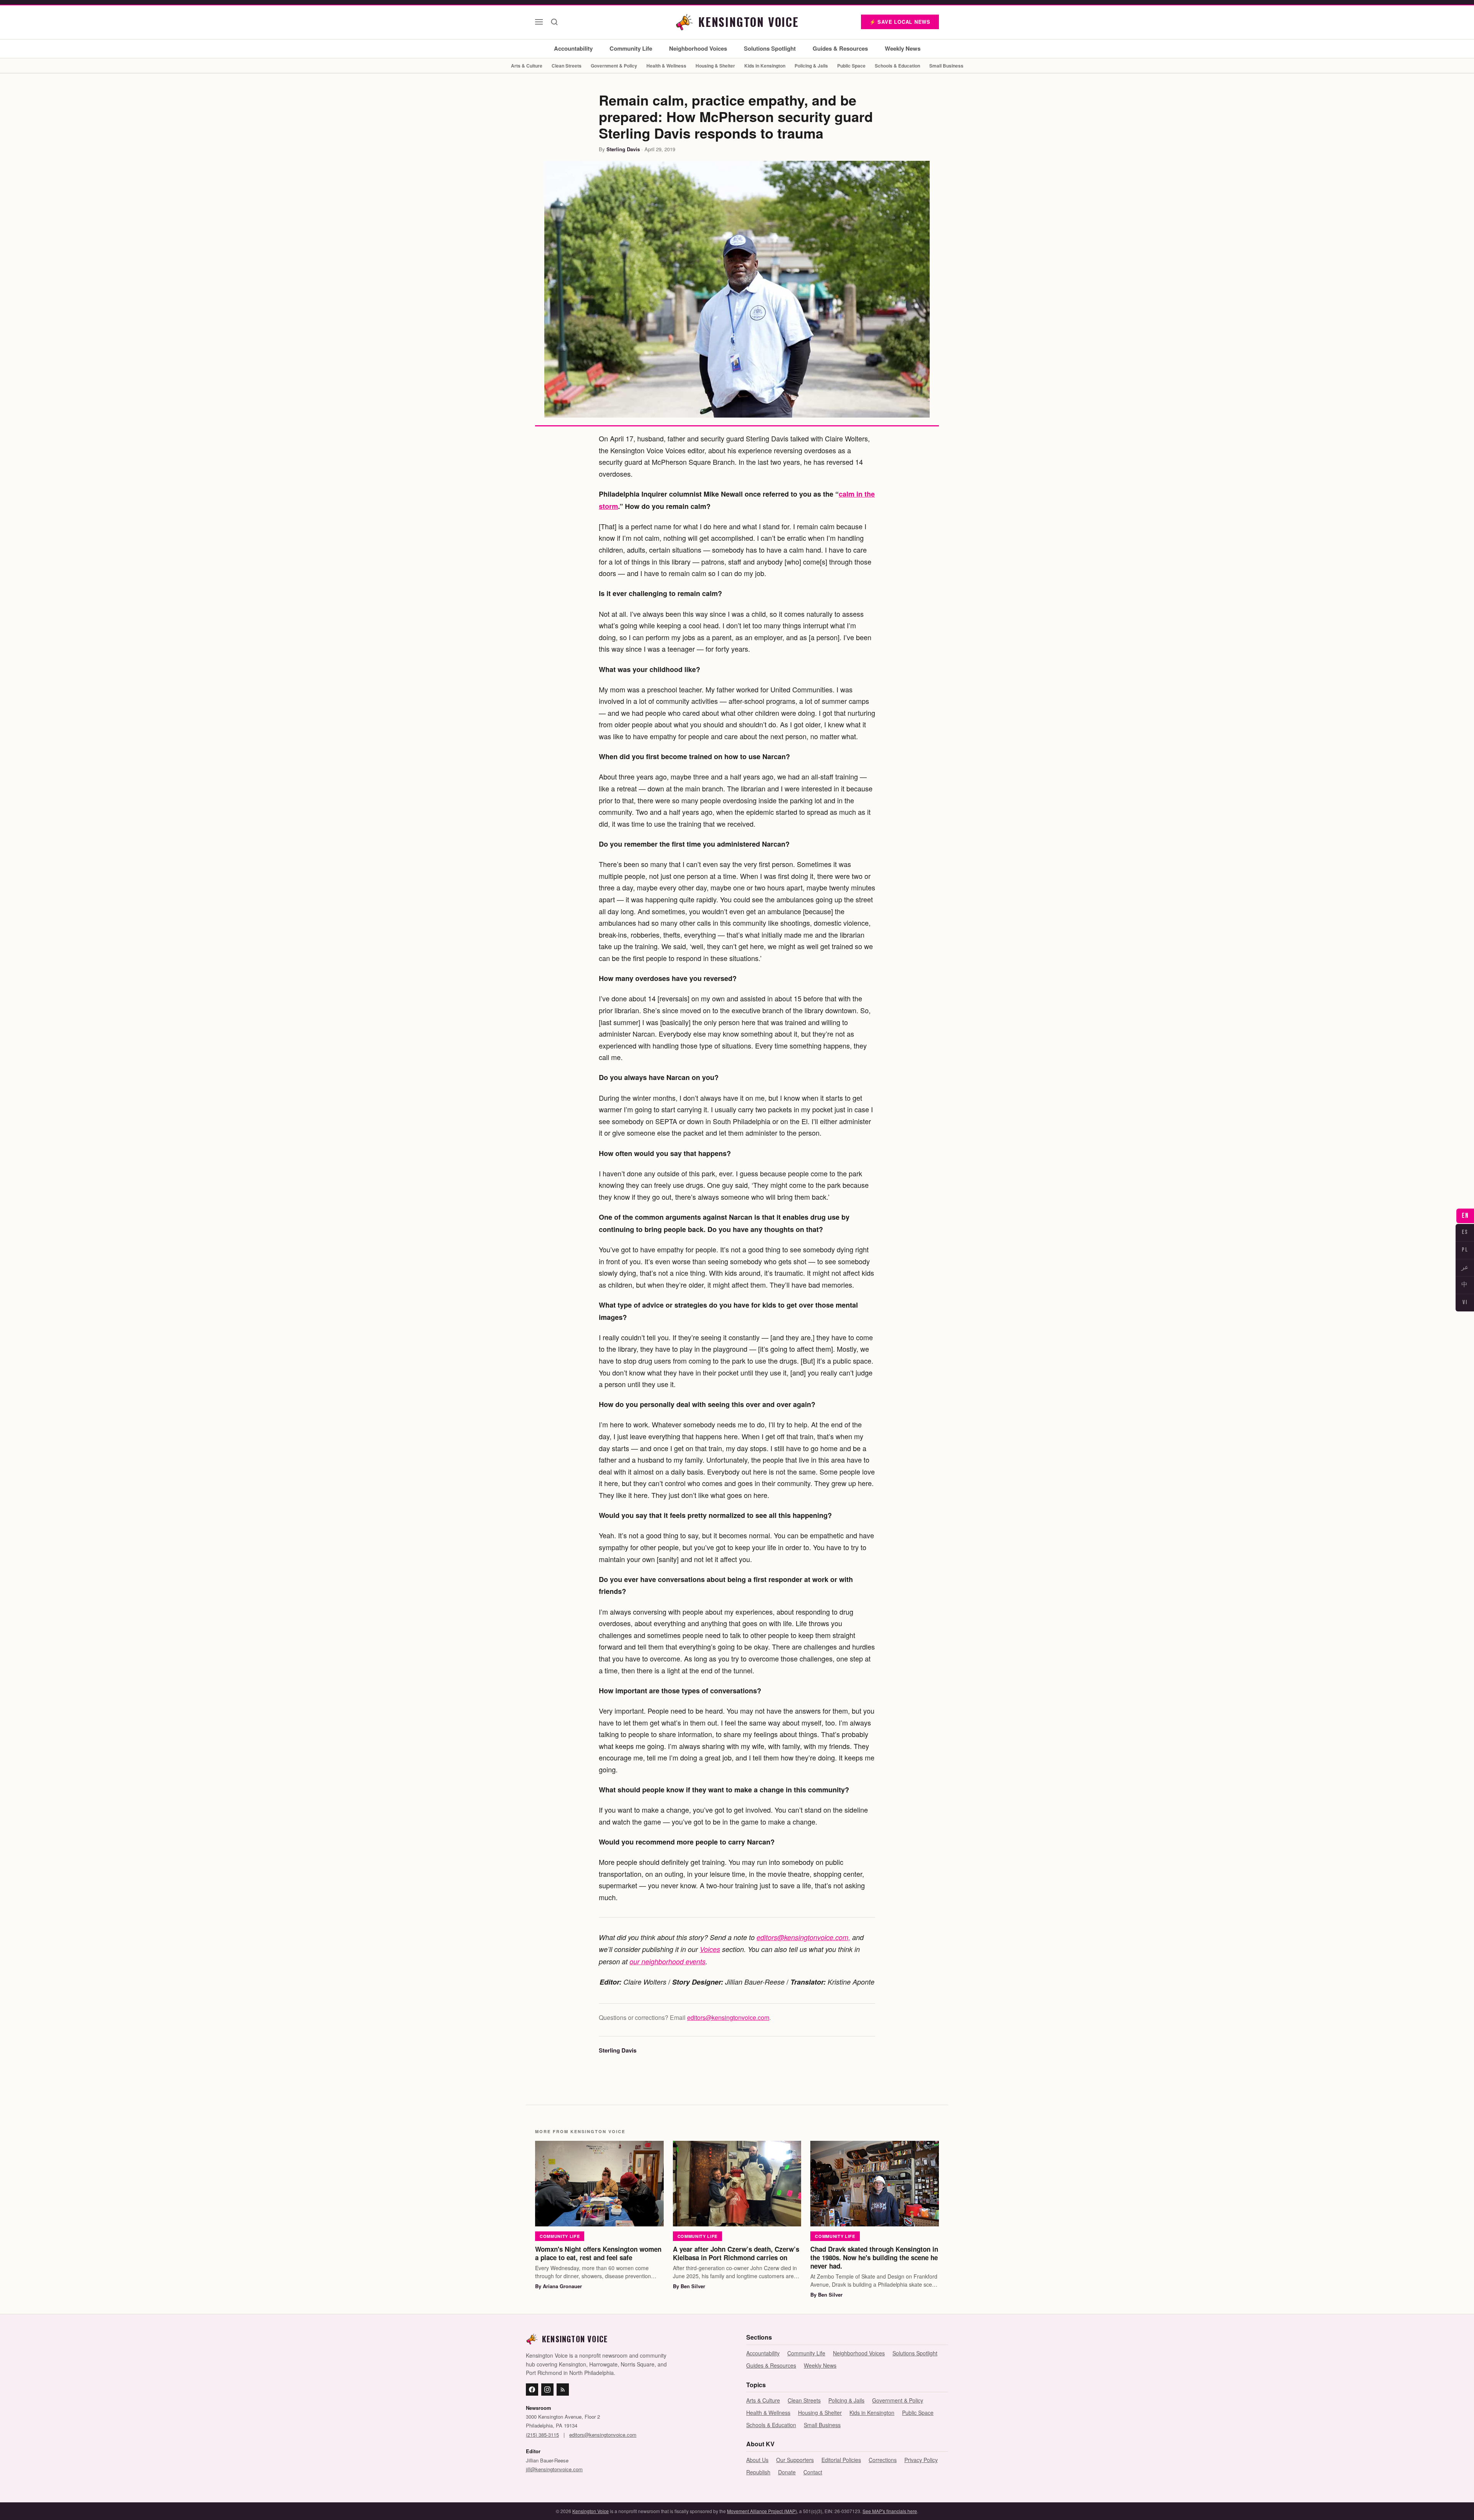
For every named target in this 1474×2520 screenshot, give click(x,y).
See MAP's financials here (890, 2511)
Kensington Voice (591, 2511)
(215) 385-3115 (542, 2435)
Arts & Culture (527, 66)
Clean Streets (567, 66)
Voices (710, 1949)
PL (1465, 1250)
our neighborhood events (668, 1961)
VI (1465, 1302)
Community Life (631, 48)
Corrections (883, 2460)
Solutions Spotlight (770, 48)
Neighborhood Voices (698, 48)
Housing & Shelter (715, 66)
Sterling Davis (623, 149)
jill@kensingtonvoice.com (554, 2469)
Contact (813, 2472)
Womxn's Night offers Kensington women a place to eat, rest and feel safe (598, 2253)
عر (1465, 1267)
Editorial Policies (841, 2460)
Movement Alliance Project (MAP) (762, 2511)
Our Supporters (795, 2460)
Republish (758, 2472)
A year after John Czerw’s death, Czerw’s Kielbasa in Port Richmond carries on (736, 2253)
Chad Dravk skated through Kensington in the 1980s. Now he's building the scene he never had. (874, 2257)
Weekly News (903, 48)
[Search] (554, 22)
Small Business (946, 66)
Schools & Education (897, 66)
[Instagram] (547, 2390)
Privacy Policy (921, 2460)
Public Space (851, 66)
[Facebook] (532, 2390)
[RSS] (563, 2390)
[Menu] (539, 22)
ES (1465, 1232)
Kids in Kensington (765, 66)
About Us (757, 2460)
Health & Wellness (666, 66)
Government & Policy (614, 66)
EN (1465, 1216)
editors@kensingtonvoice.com (728, 2017)
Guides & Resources (840, 48)
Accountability (573, 48)
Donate (787, 2472)
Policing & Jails (811, 66)
